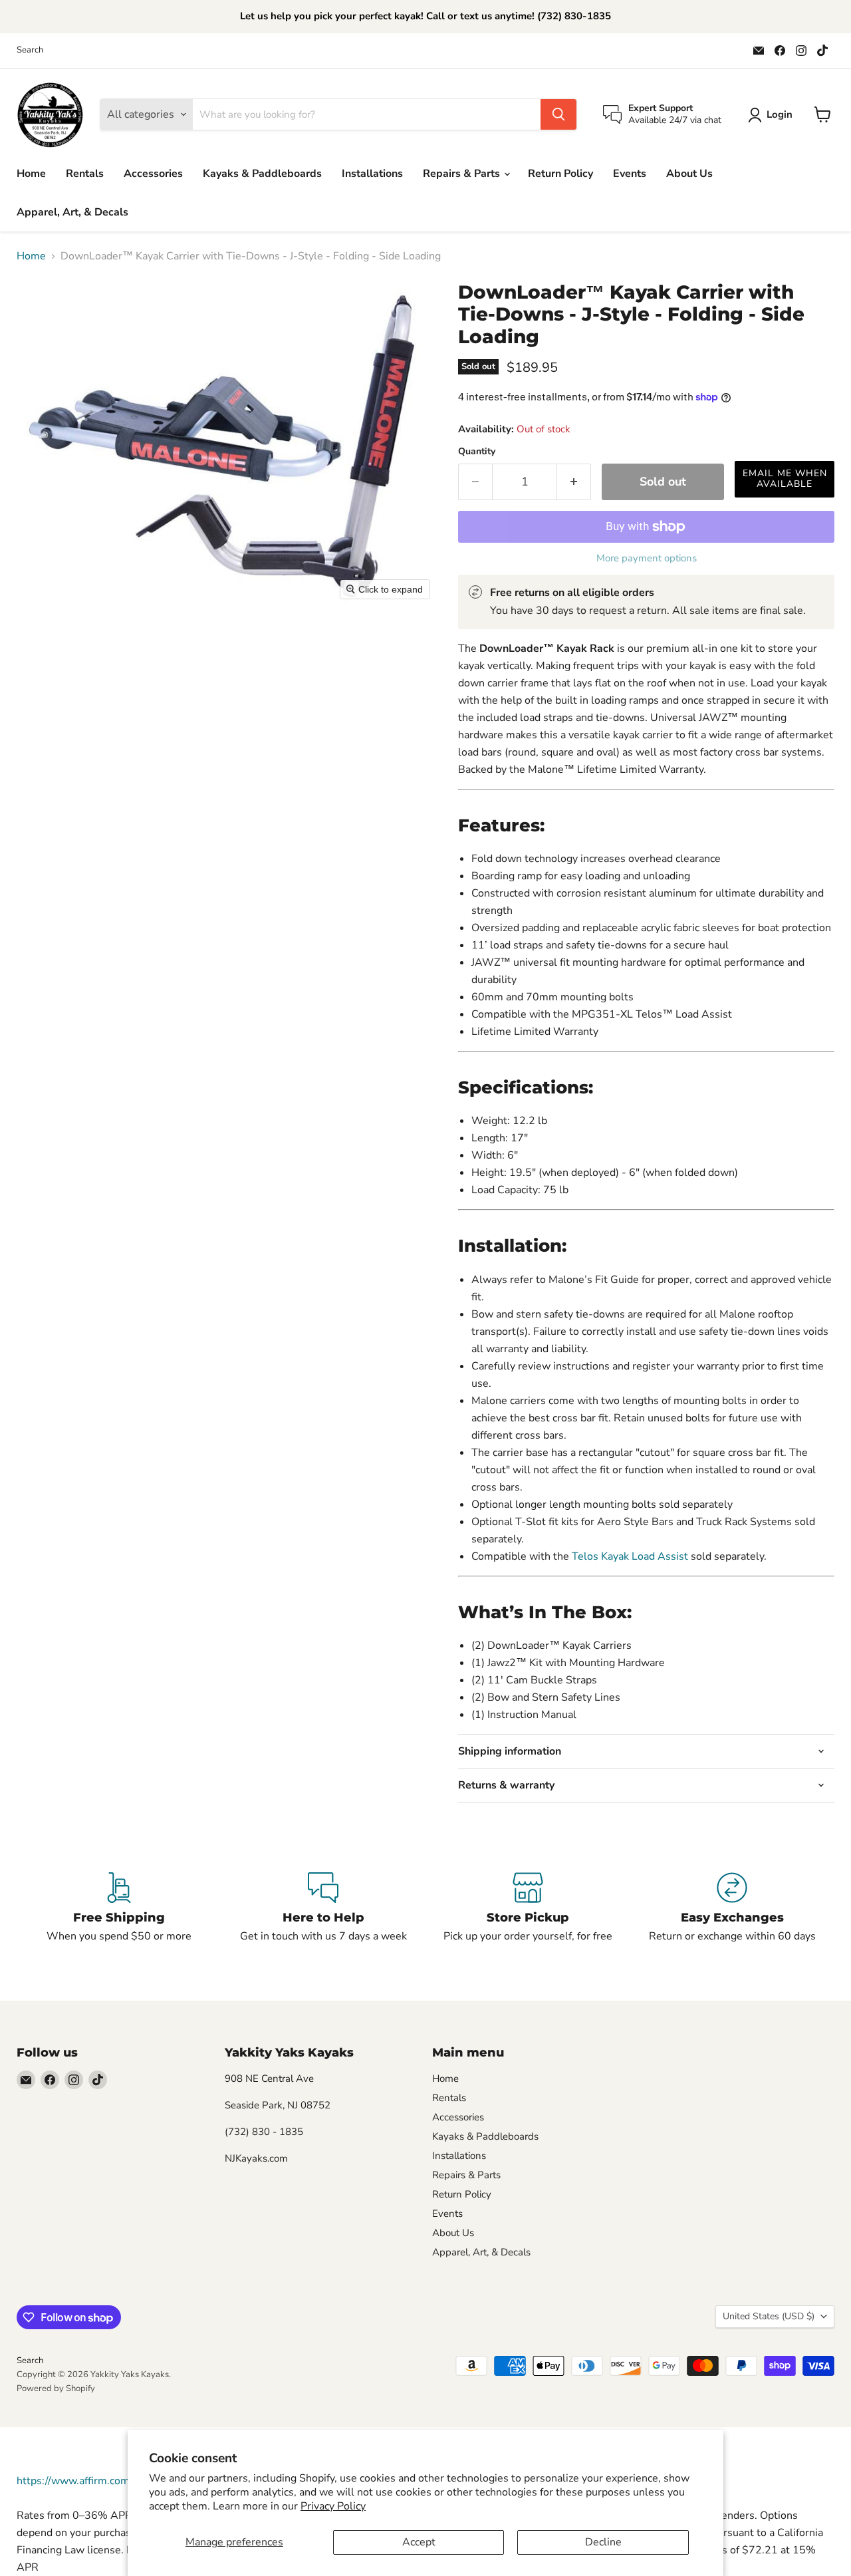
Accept (419, 2542)
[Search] (558, 114)
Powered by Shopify (56, 2388)
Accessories (153, 174)
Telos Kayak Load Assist (630, 1556)
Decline (603, 2542)
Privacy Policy (333, 2506)
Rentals (85, 174)
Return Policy (560, 174)
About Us (689, 174)
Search (30, 50)
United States (769, 2316)
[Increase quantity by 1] (574, 482)
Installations (372, 174)
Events (630, 174)
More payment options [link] (647, 558)
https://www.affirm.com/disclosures (102, 2481)
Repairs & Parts (463, 174)
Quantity (477, 452)
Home (31, 174)
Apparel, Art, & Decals (72, 212)
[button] (773, 115)
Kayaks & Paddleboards (262, 174)
